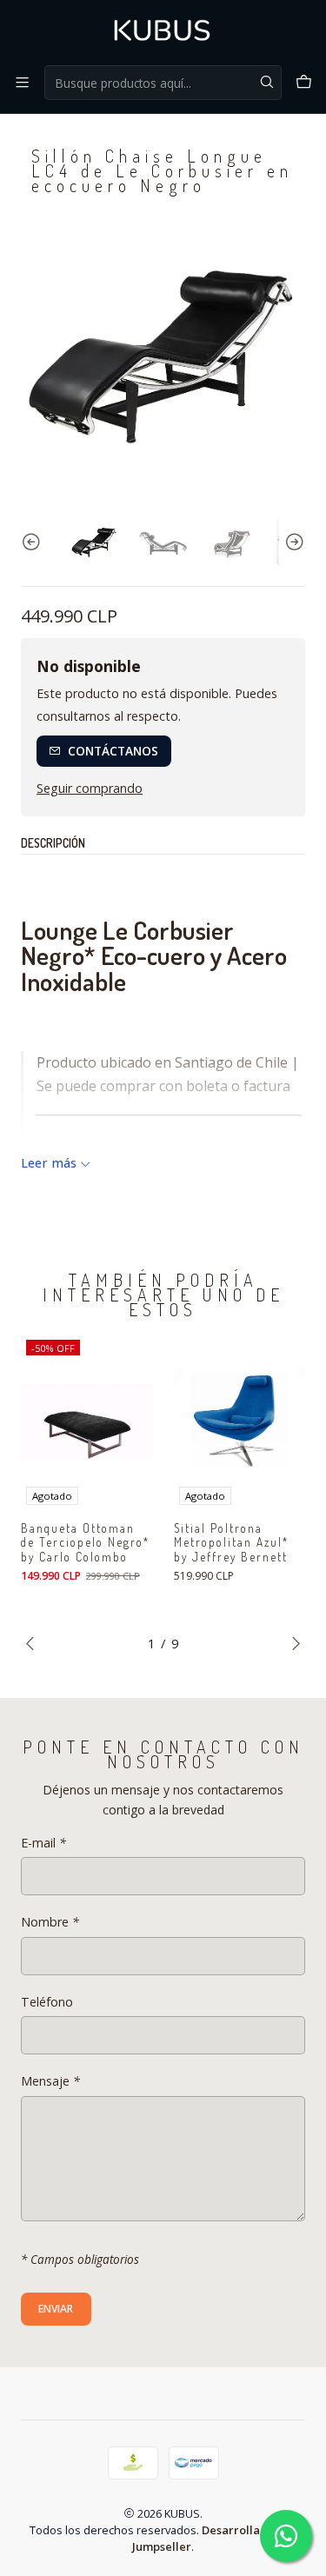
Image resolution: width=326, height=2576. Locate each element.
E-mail (43, 1843)
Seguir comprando (90, 789)
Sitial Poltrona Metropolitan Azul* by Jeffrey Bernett (231, 1543)
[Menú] (22, 82)
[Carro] (304, 82)
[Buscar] (267, 83)
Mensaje (50, 2081)
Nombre (50, 1922)
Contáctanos (113, 751)
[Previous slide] (34, 542)
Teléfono (47, 2002)
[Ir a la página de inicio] (163, 31)
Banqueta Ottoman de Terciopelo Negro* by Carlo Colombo (85, 1543)
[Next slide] (292, 542)
